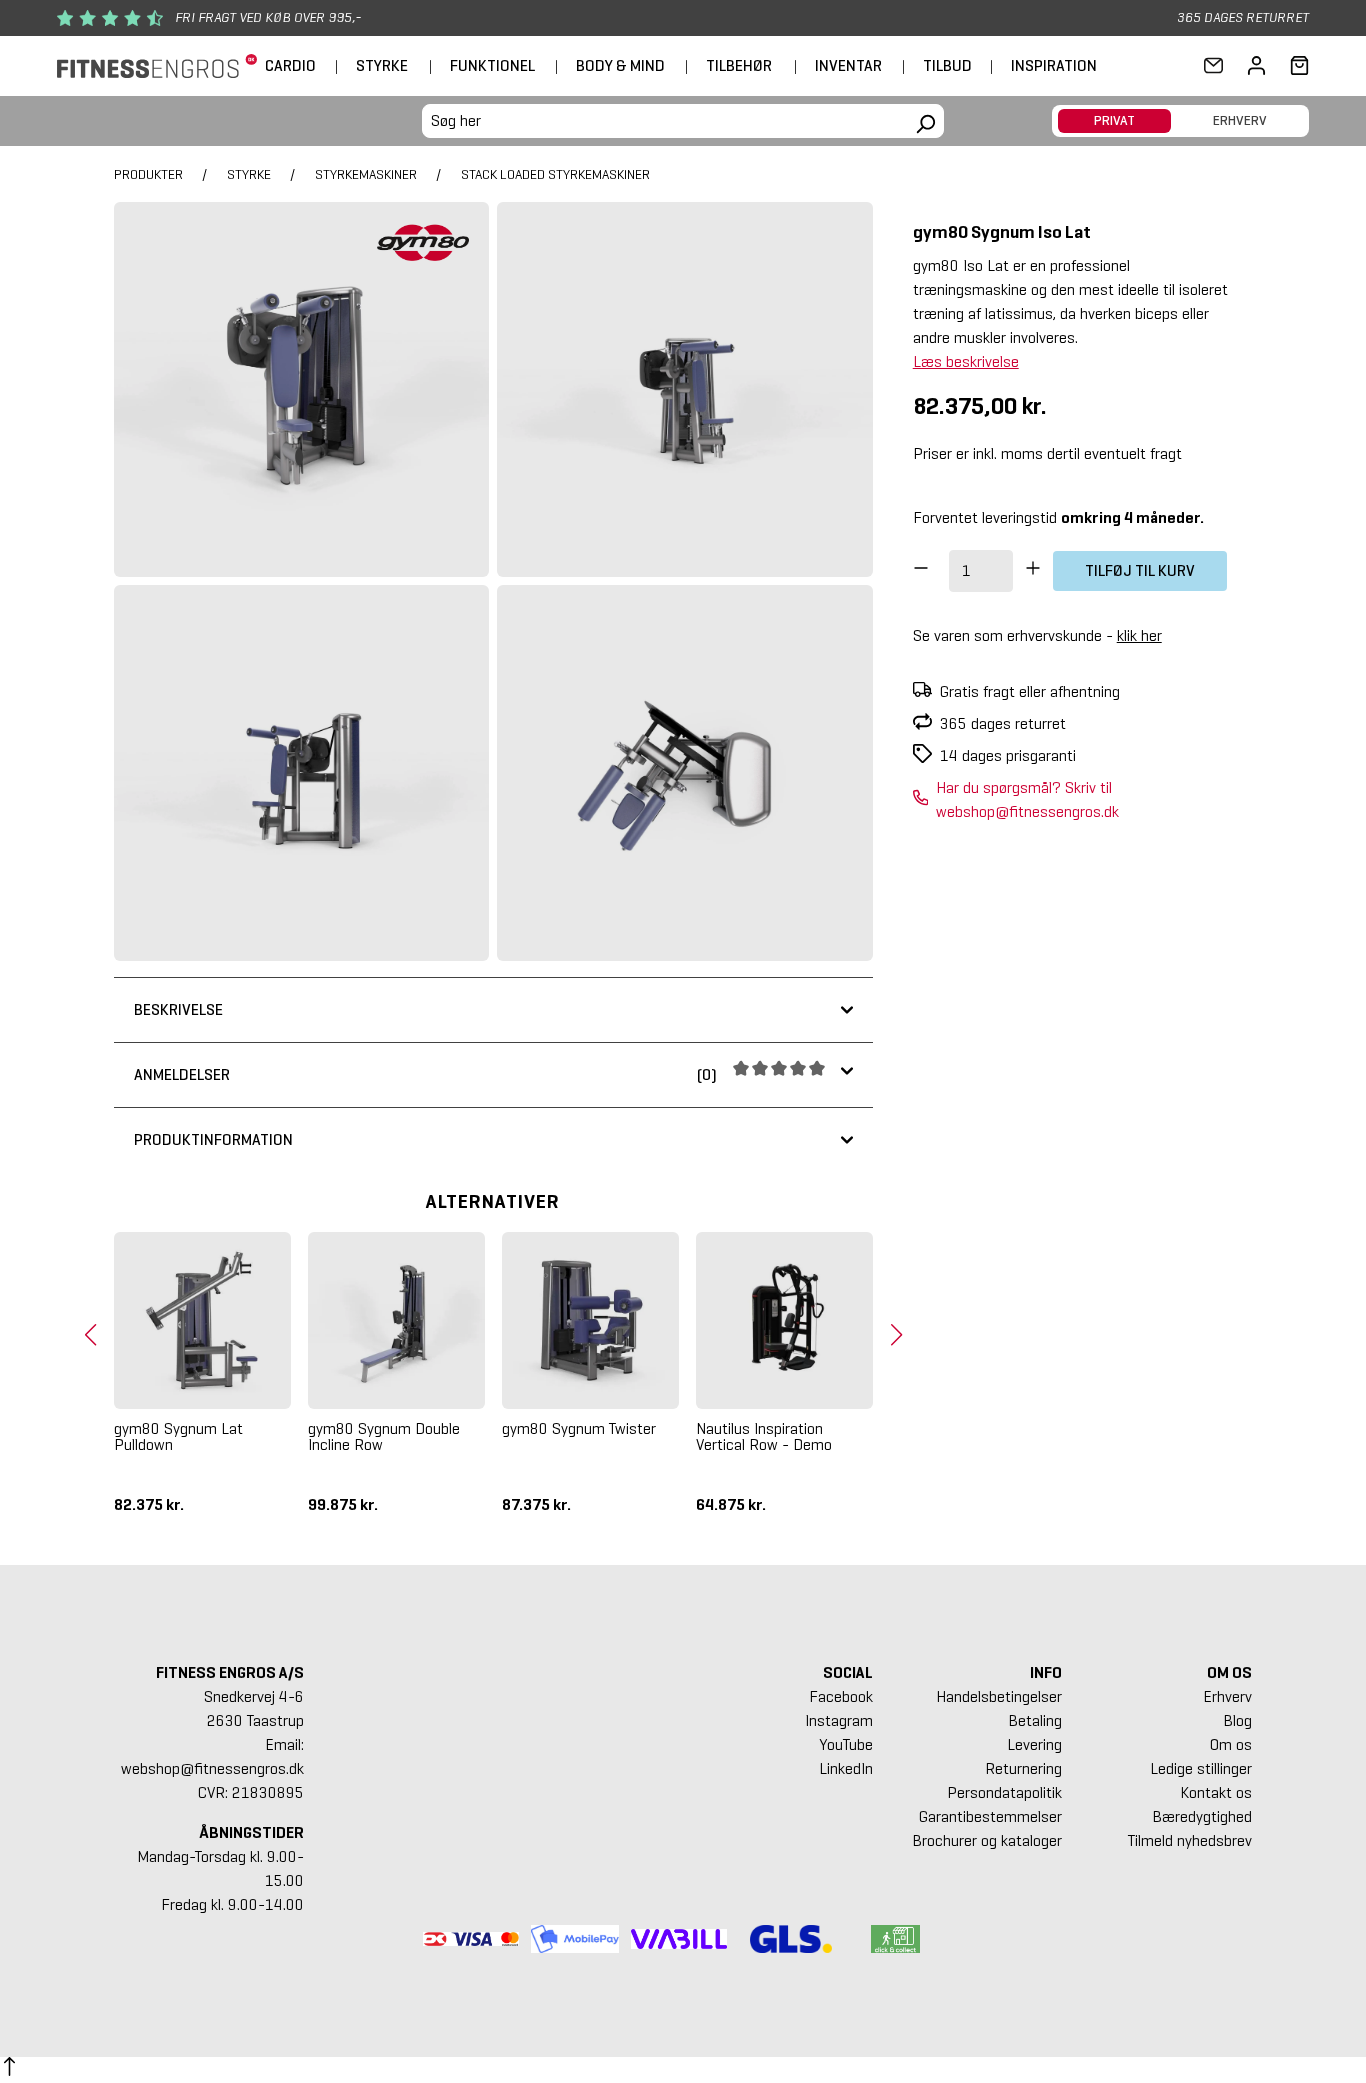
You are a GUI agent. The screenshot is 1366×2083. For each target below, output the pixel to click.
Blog (1237, 1720)
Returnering (1023, 1768)
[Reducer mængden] (921, 571)
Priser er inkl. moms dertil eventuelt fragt (1047, 453)
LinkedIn (846, 1768)
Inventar (848, 65)
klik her (1139, 635)
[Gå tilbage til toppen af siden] (9, 2070)
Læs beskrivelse (966, 361)
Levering (1034, 1744)
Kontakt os (1216, 1792)
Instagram (839, 1720)
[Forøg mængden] (1033, 571)
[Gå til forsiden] (157, 66)
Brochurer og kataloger (987, 1840)
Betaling (1035, 1720)
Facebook (841, 1696)
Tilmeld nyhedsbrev (1190, 1840)
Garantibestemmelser (990, 1816)
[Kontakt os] (1213, 66)
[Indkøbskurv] (1293, 66)
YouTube (846, 1744)
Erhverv (1227, 1696)
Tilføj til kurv (1140, 570)
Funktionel (492, 65)
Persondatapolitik (1004, 1792)
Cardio (290, 65)
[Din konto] (1256, 66)
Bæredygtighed (1202, 1816)
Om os (1231, 1744)
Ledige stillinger (1201, 1768)
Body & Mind (620, 65)
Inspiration (1054, 65)
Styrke (382, 65)
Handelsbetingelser (999, 1696)
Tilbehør (739, 65)
